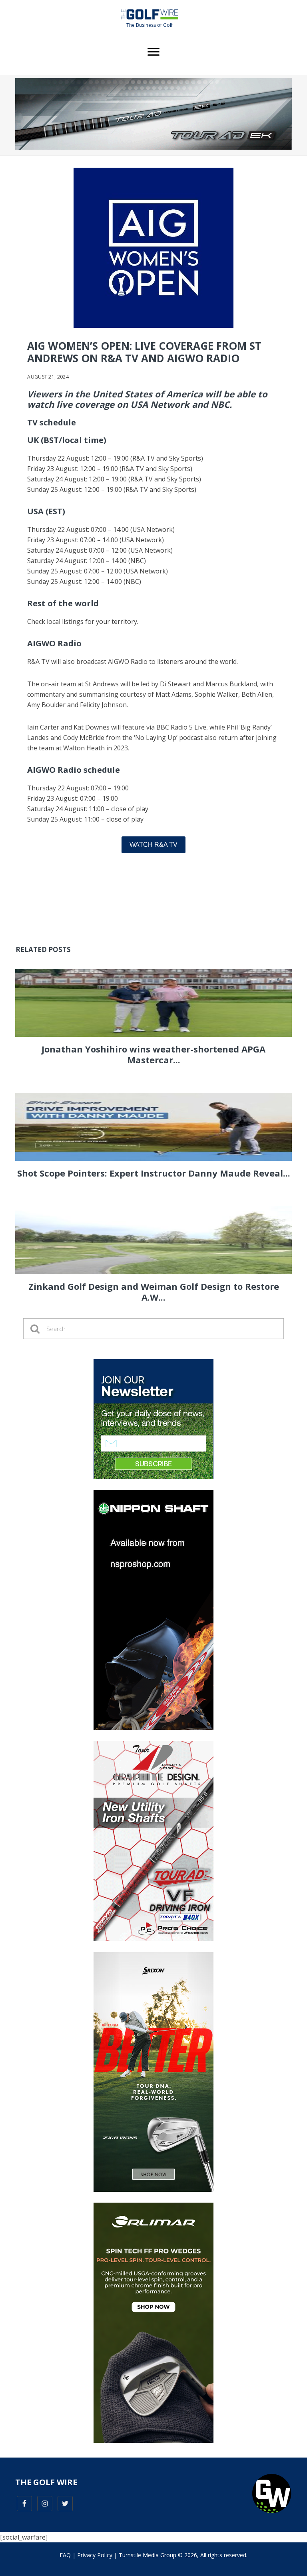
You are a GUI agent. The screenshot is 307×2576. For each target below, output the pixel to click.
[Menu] (153, 52)
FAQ (65, 2555)
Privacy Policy (95, 2555)
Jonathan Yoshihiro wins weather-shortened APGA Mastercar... (153, 1054)
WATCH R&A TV (153, 845)
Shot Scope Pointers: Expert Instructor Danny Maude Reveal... (154, 1173)
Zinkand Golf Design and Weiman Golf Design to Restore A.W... (154, 1291)
